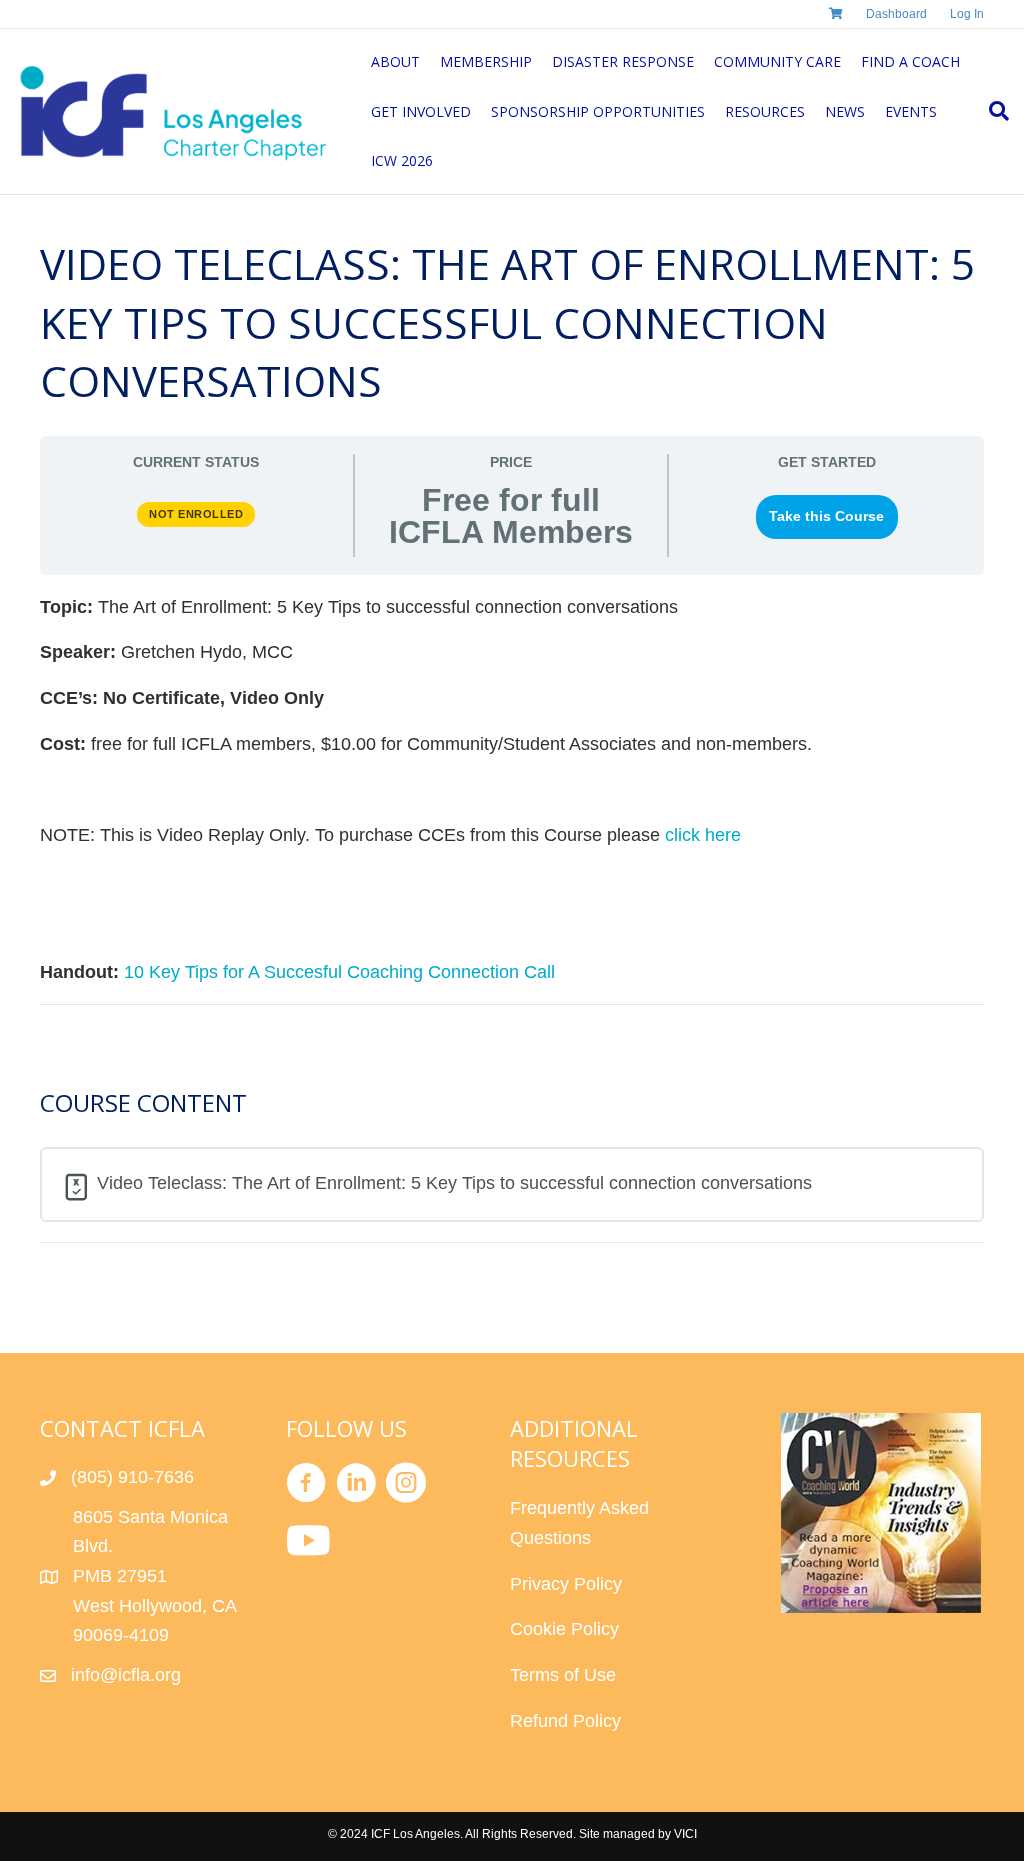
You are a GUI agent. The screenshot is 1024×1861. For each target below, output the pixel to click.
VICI (685, 1834)
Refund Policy (565, 1721)
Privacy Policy (566, 1584)
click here (703, 835)
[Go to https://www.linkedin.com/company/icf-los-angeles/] (356, 1486)
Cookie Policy (564, 1629)
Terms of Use (563, 1675)
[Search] (994, 111)
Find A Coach (910, 61)
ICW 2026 (402, 160)
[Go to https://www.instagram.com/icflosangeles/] (406, 1486)
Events (911, 111)
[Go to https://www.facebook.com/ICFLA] (306, 1486)
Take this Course (826, 516)
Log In (967, 14)
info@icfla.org (126, 1675)
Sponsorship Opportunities (598, 111)
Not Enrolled (196, 514)
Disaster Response (623, 61)
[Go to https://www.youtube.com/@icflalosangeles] (306, 1542)
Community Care (777, 61)
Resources (765, 111)
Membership (486, 61)
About (395, 61)
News (845, 111)
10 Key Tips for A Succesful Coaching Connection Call (339, 972)
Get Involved (421, 111)
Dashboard (896, 14)
